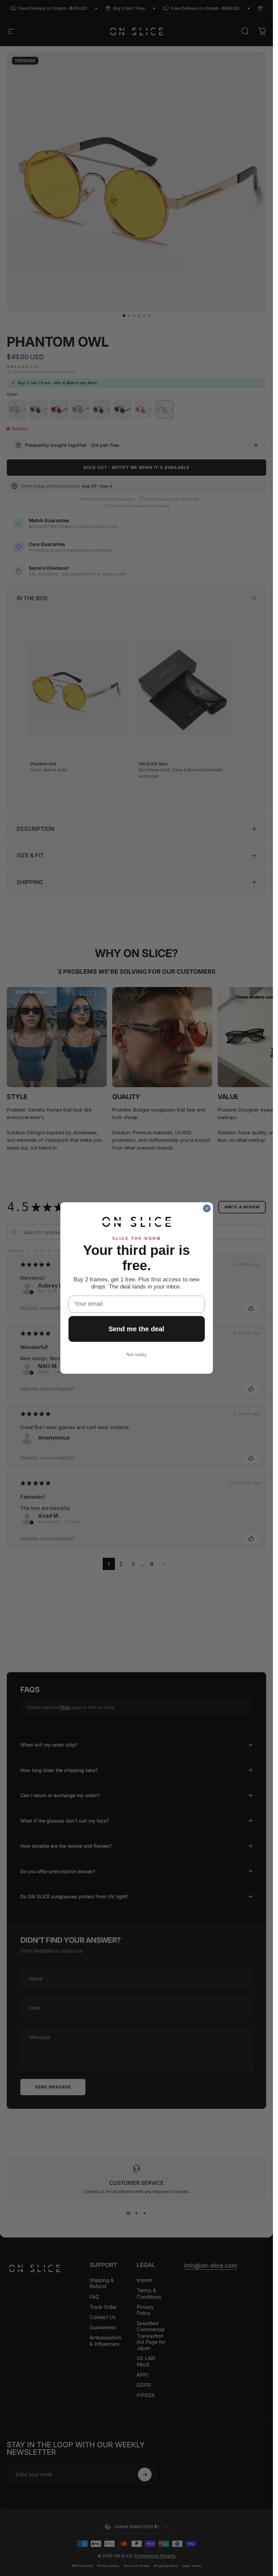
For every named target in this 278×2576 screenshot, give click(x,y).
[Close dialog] (207, 1208)
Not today (136, 1354)
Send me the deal (136, 1329)
